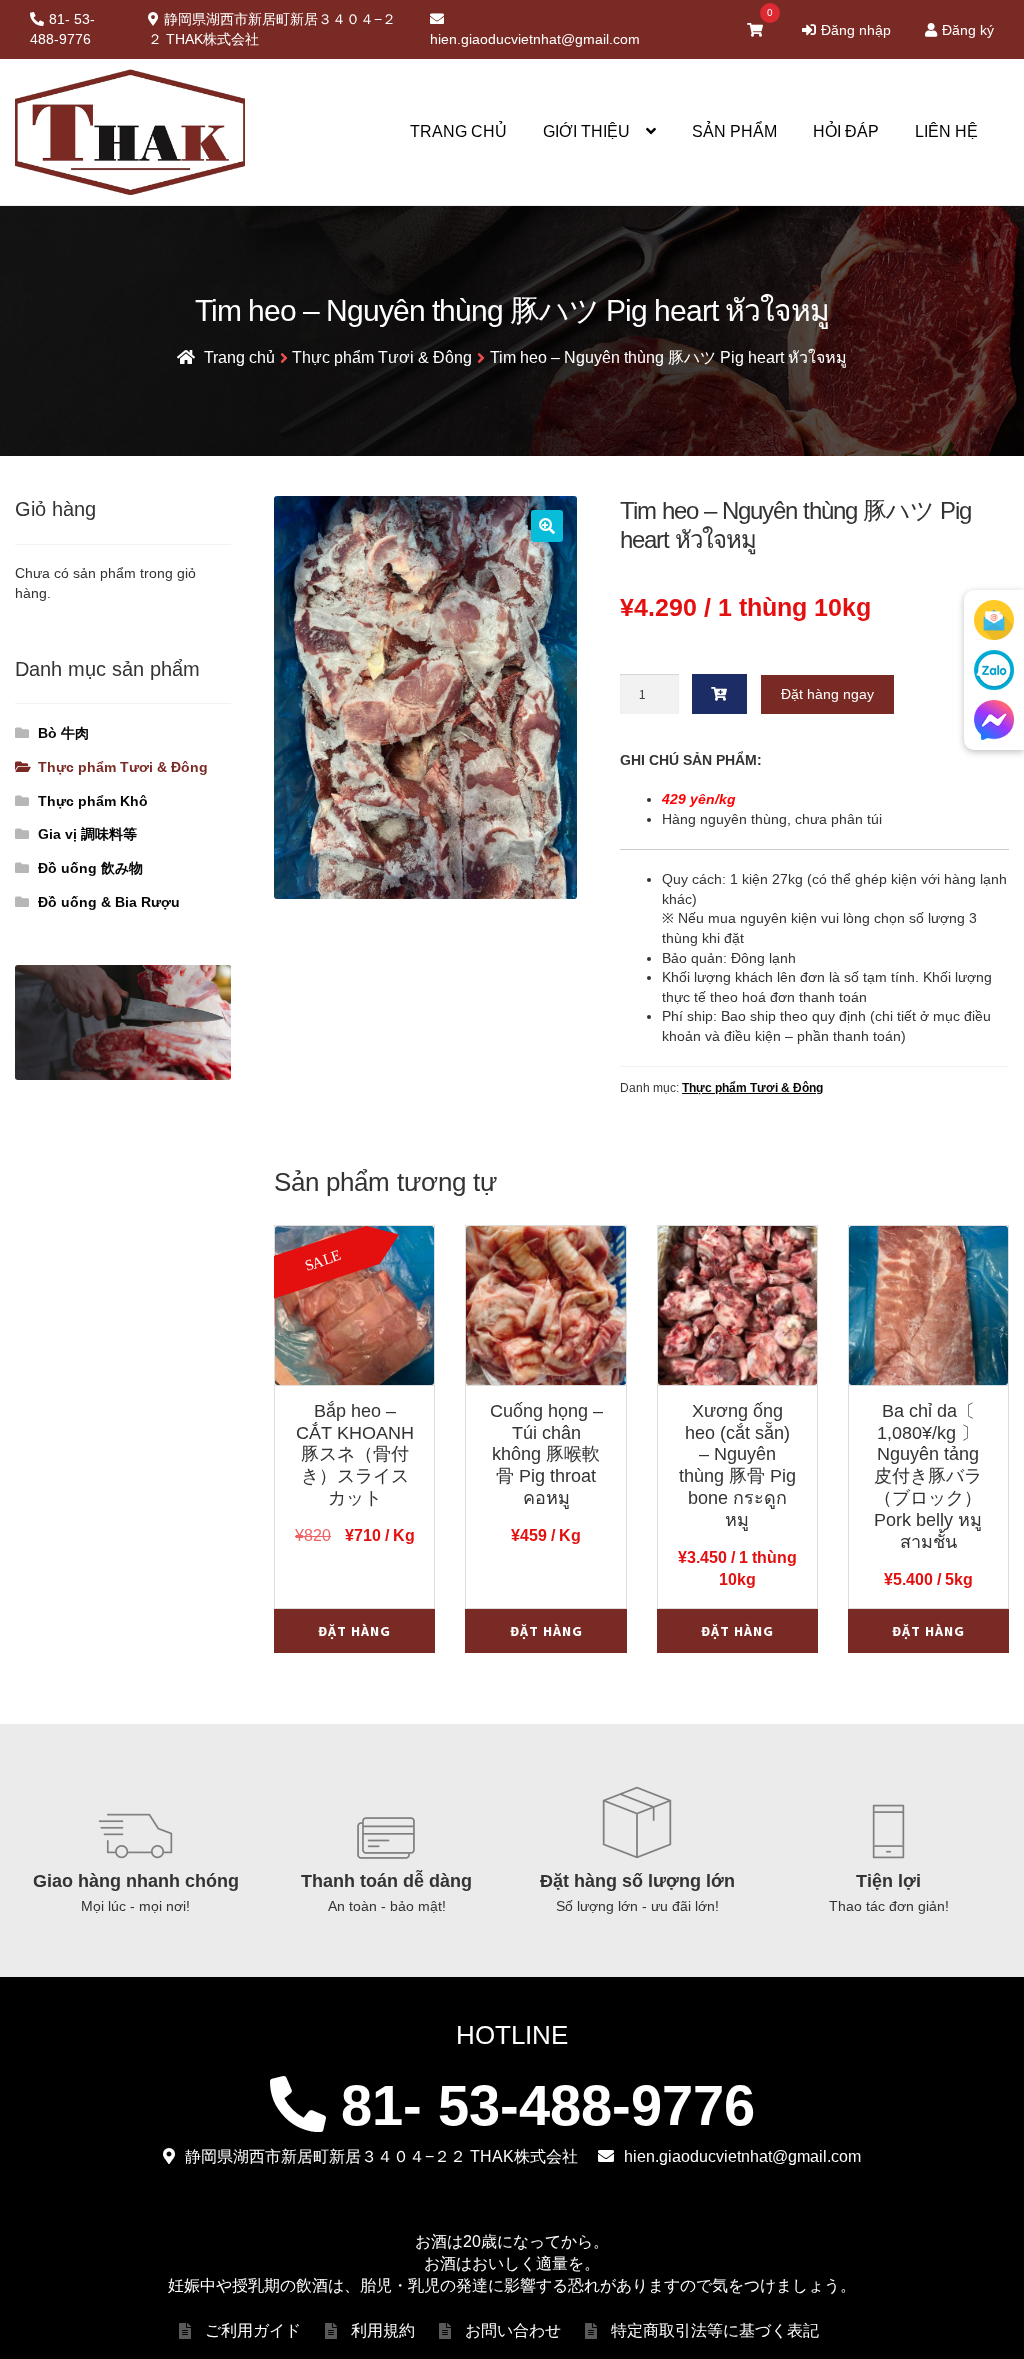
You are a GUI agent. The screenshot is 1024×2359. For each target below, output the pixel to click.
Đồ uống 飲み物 (90, 868)
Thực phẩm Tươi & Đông (382, 357)
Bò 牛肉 (63, 733)
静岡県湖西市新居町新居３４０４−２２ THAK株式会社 (272, 29)
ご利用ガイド (253, 2330)
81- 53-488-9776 (62, 29)
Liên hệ (946, 131)
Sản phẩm (734, 131)
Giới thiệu (586, 131)
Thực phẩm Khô (93, 801)
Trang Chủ (458, 131)
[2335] (720, 694)
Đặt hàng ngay (827, 694)
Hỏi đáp (846, 131)
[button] (547, 526)
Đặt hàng (354, 1631)
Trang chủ (239, 357)
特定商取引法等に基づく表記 (715, 2330)
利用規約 (383, 2330)
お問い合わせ (513, 2330)
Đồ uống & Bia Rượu (109, 902)
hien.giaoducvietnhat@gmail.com (535, 39)
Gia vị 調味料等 (87, 834)
